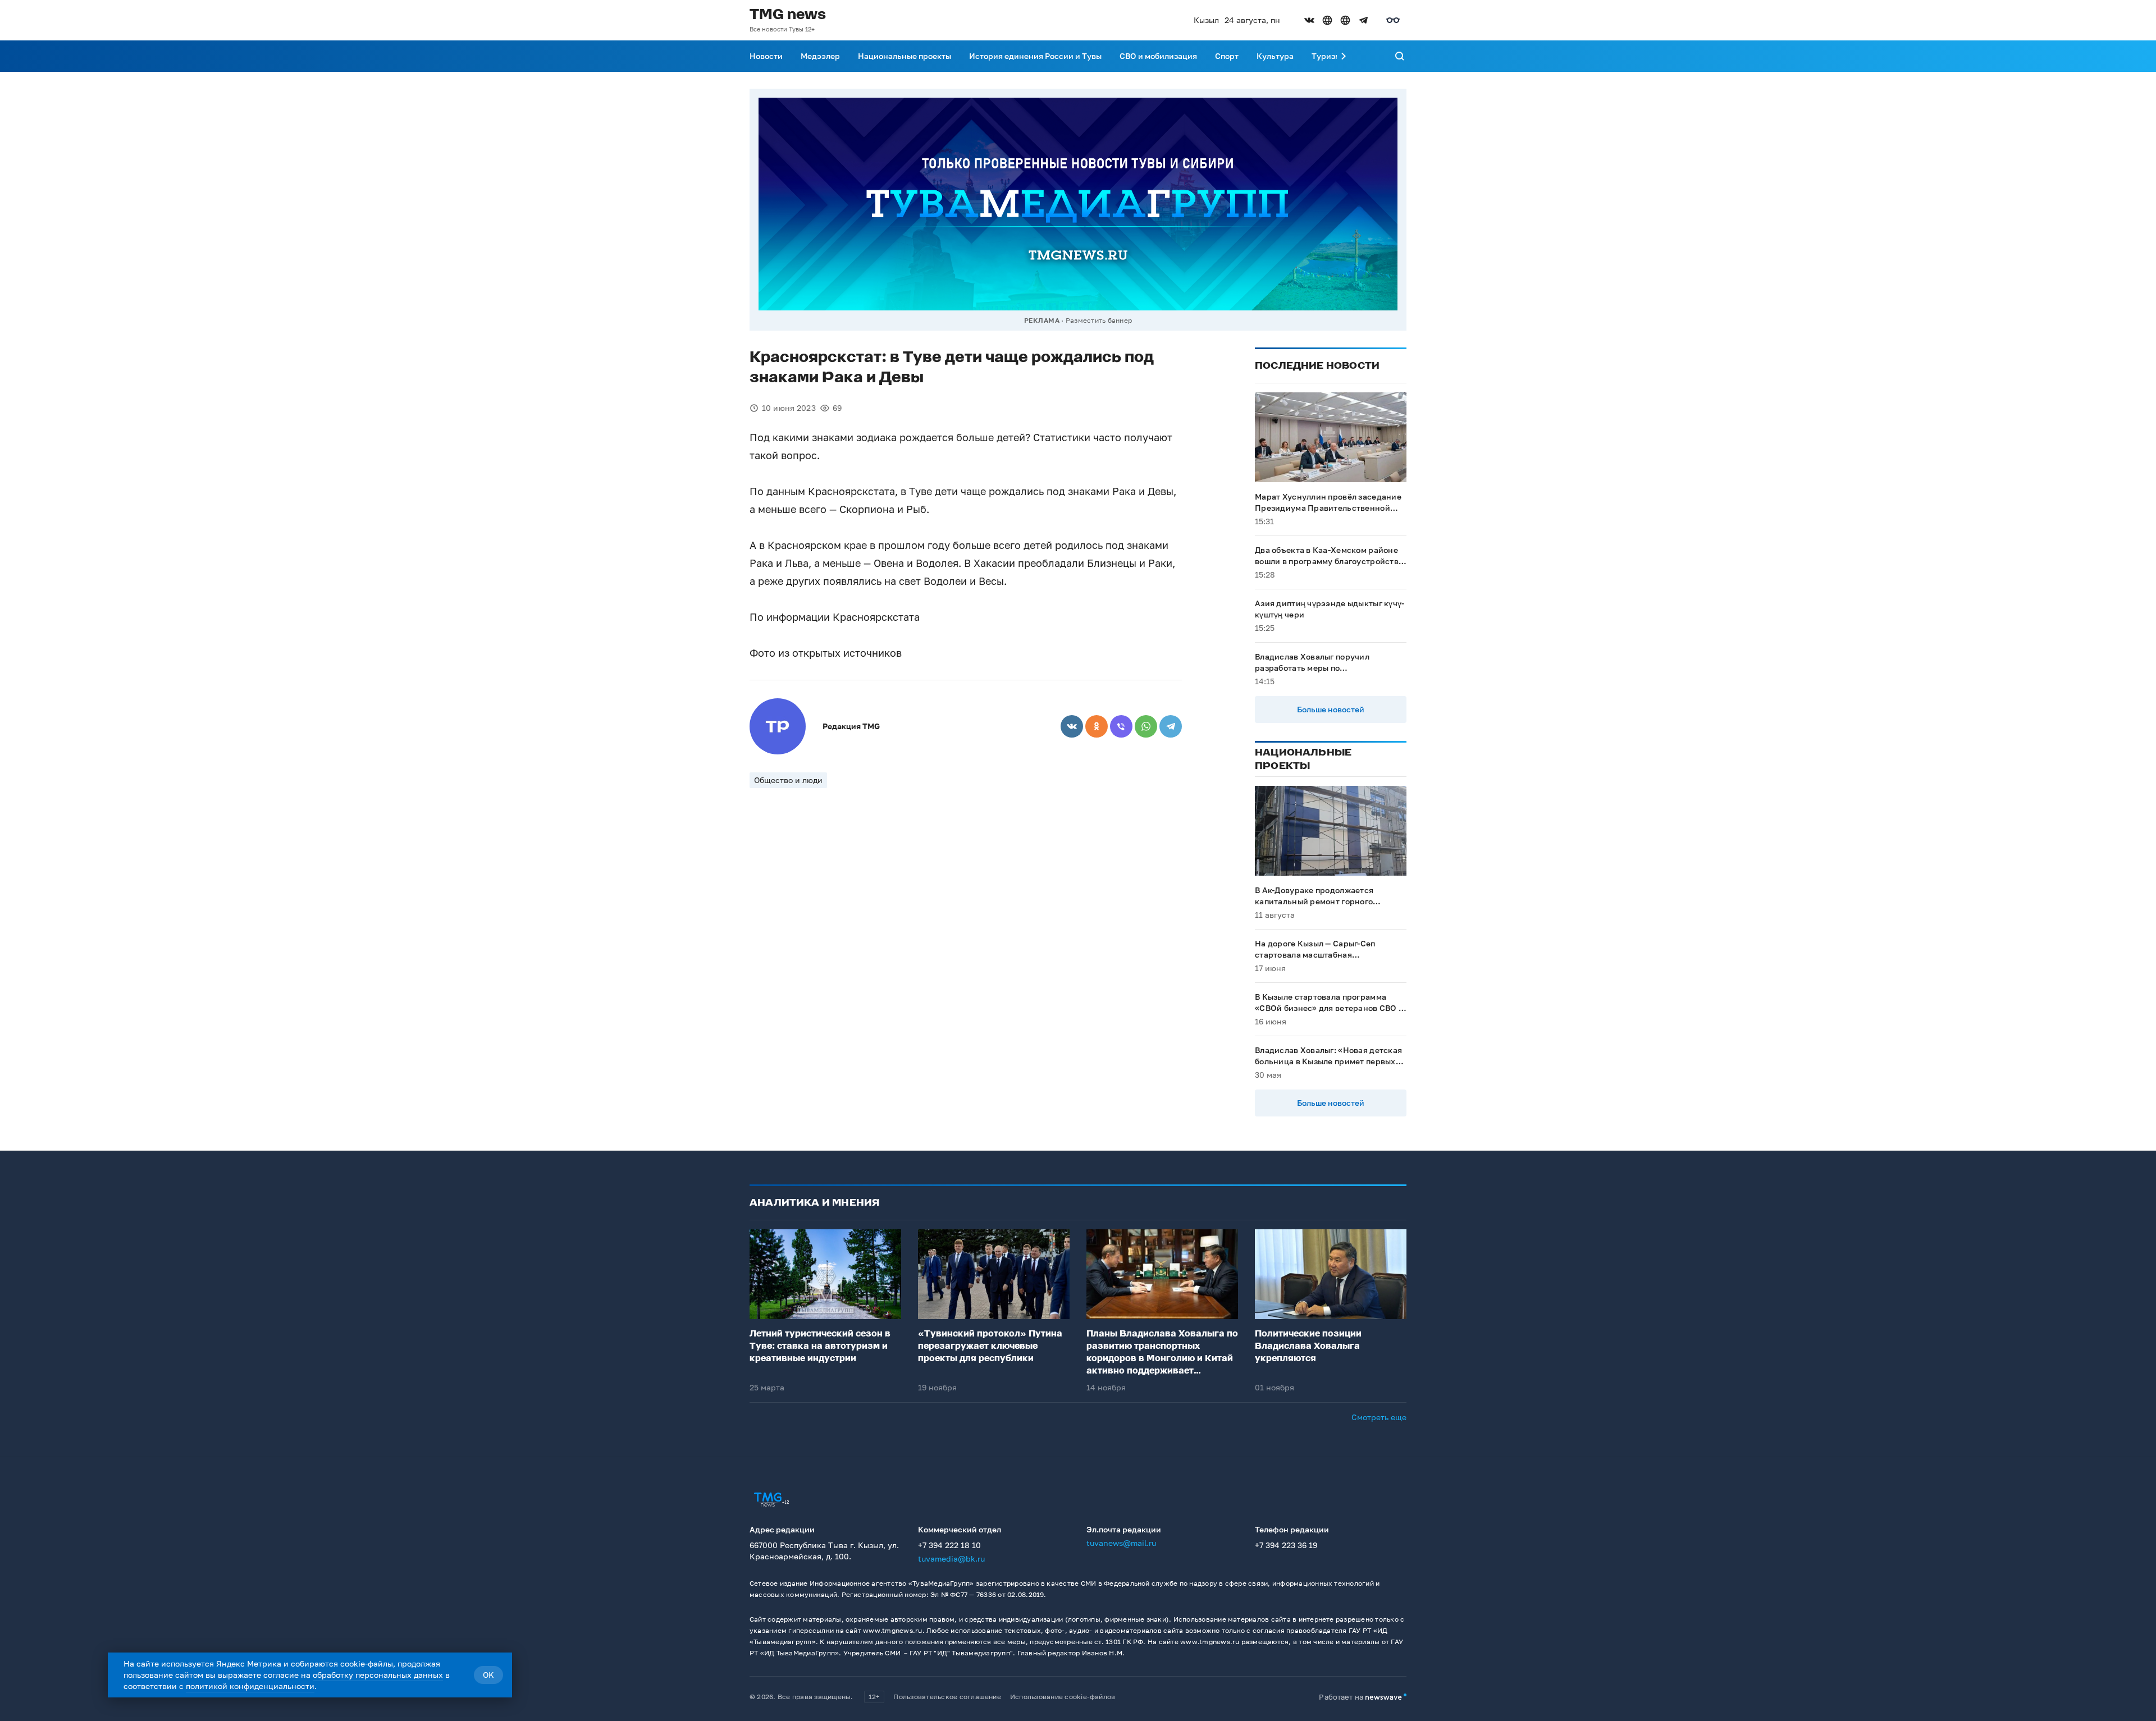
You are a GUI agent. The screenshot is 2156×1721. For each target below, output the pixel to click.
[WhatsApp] (1146, 726)
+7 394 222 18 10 (949, 1545)
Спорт (1227, 56)
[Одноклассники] (1097, 726)
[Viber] (1121, 726)
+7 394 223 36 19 (1286, 1545)
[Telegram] (1171, 726)
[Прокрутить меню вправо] (1344, 56)
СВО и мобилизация (1158, 56)
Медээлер (820, 56)
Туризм (1326, 56)
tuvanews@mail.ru (1121, 1543)
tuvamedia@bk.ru (951, 1558)
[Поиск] (1400, 56)
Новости (766, 56)
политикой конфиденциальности (250, 1686)
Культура (1275, 56)
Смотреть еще (1379, 1417)
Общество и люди (788, 780)
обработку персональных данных (378, 1675)
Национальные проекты (905, 56)
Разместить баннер (1099, 320)
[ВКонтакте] (1072, 726)
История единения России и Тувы (1035, 56)
